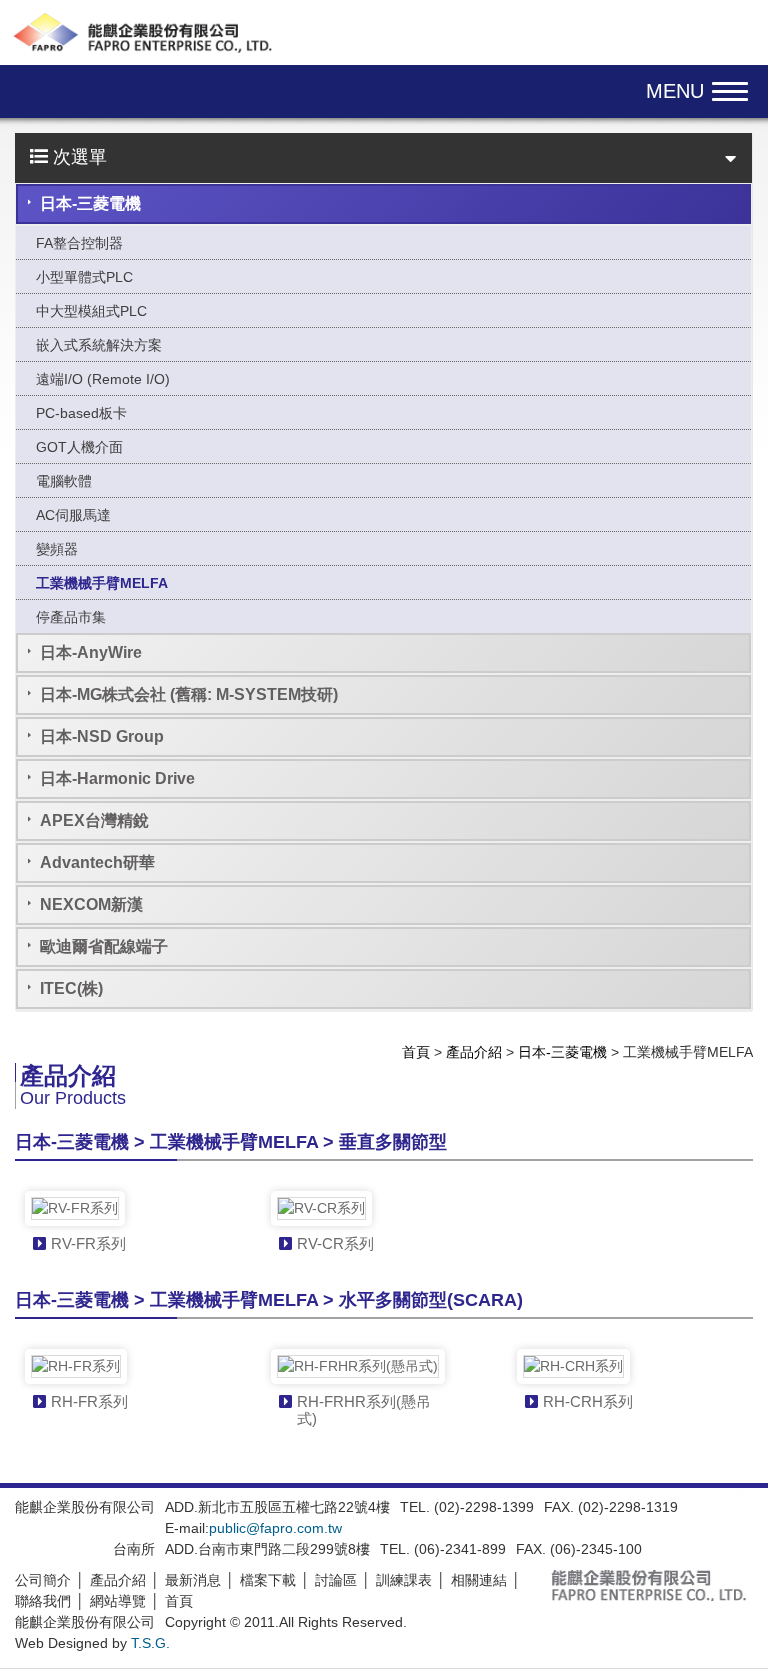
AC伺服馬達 (73, 515)
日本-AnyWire (91, 652)
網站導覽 (118, 1601)
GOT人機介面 (79, 447)
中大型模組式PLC (91, 311)
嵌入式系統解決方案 (99, 345)
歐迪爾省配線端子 (104, 946)
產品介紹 (474, 1052)
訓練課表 (404, 1580)
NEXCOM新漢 (91, 904)
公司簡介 (43, 1580)
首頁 (416, 1052)
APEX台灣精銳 (94, 820)
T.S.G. (150, 1643)
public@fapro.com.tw (275, 1528)
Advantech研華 (97, 862)
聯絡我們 (43, 1601)
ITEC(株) (71, 988)
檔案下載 (268, 1580)
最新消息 (193, 1580)
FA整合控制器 (79, 243)
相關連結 (479, 1580)
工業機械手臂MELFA (102, 583)
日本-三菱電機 (90, 203)
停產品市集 (71, 617)
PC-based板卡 (81, 413)
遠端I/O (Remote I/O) (103, 379)
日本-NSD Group (102, 736)
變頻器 (57, 549)
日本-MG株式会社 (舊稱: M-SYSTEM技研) (189, 694)
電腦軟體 (64, 481)
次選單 (77, 157)
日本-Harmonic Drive (117, 778)
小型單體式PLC (84, 277)
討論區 (336, 1580)
